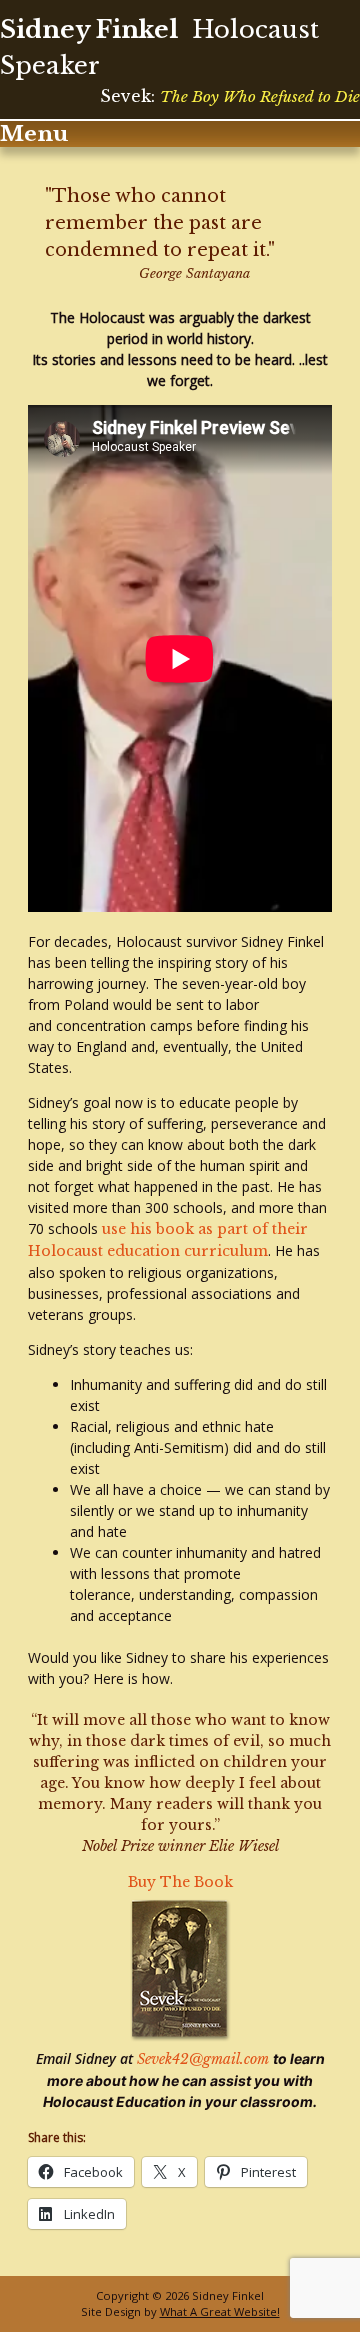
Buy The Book (180, 1882)
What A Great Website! (220, 2311)
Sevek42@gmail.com (205, 2059)
